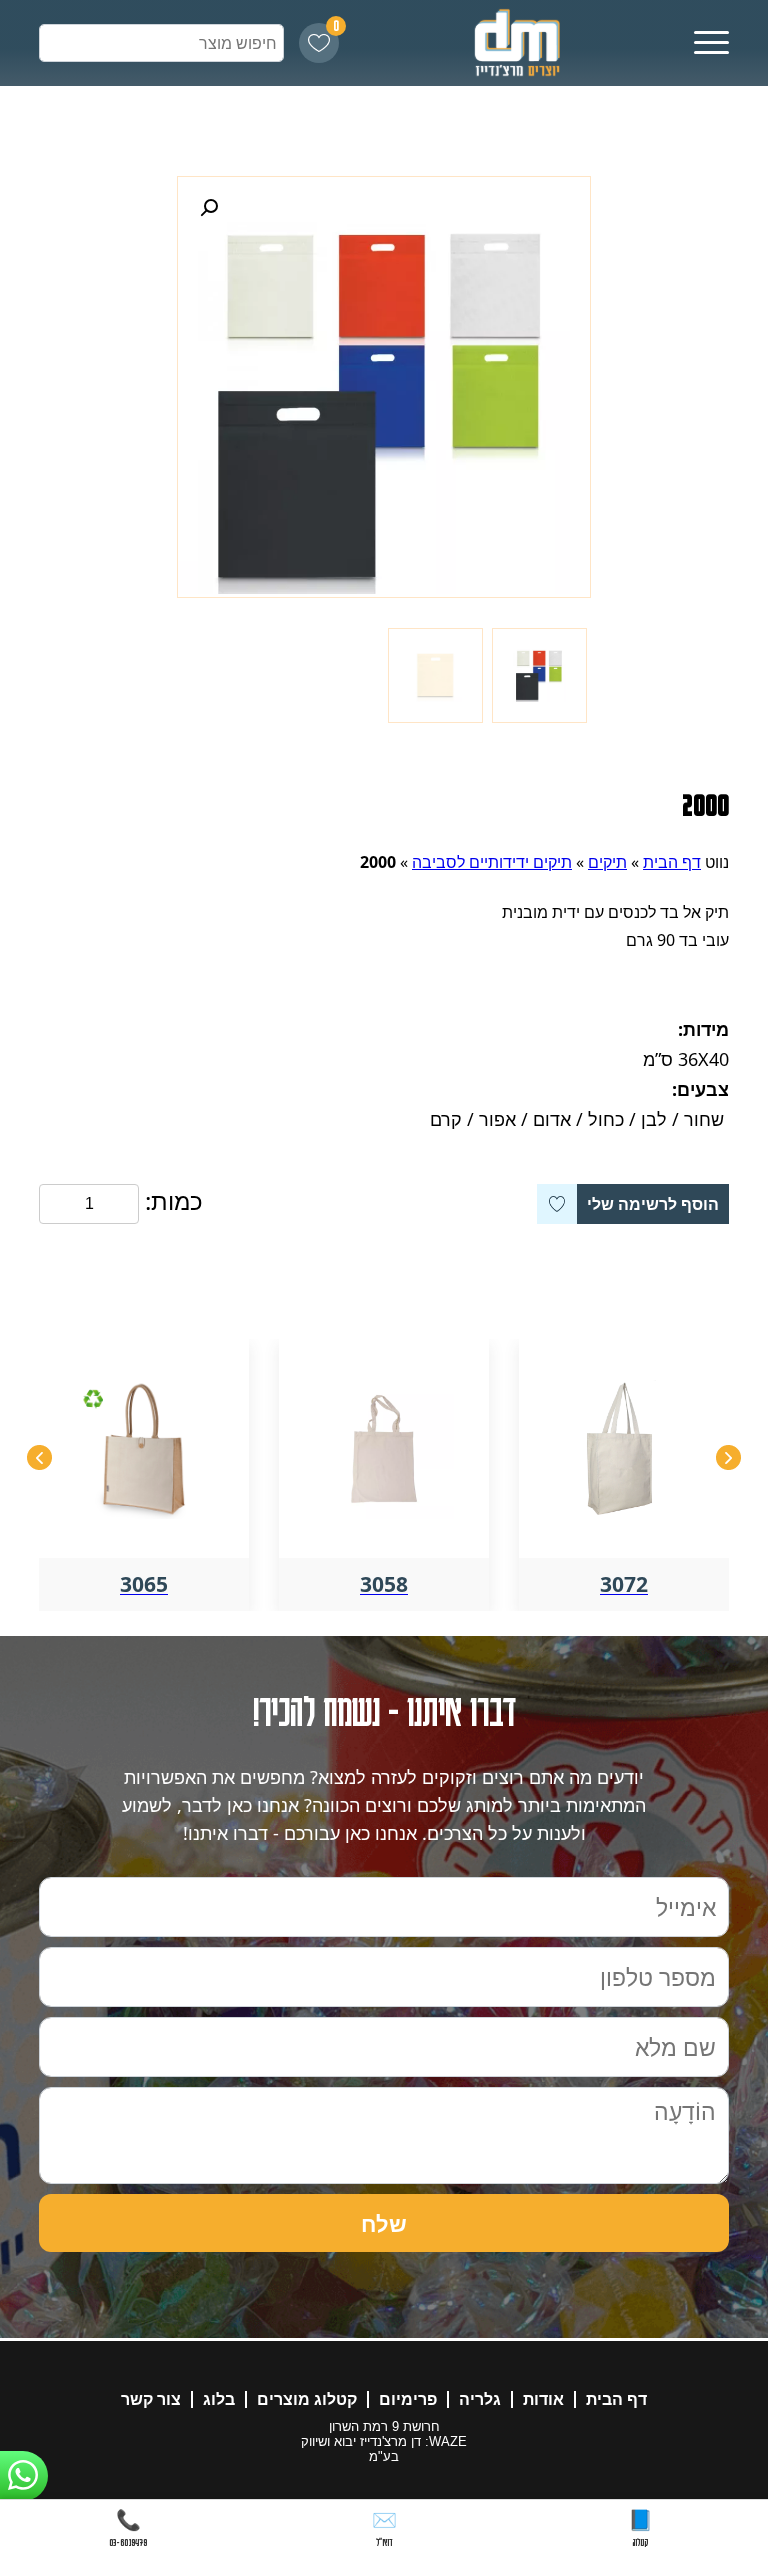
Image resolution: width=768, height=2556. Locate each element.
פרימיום (408, 2399)
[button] (209, 208)
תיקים (607, 862)
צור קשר (151, 2399)
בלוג (219, 2399)
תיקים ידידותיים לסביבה (492, 862)
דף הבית (672, 862)
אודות (543, 2399)
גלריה (480, 2399)
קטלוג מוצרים (307, 2399)
